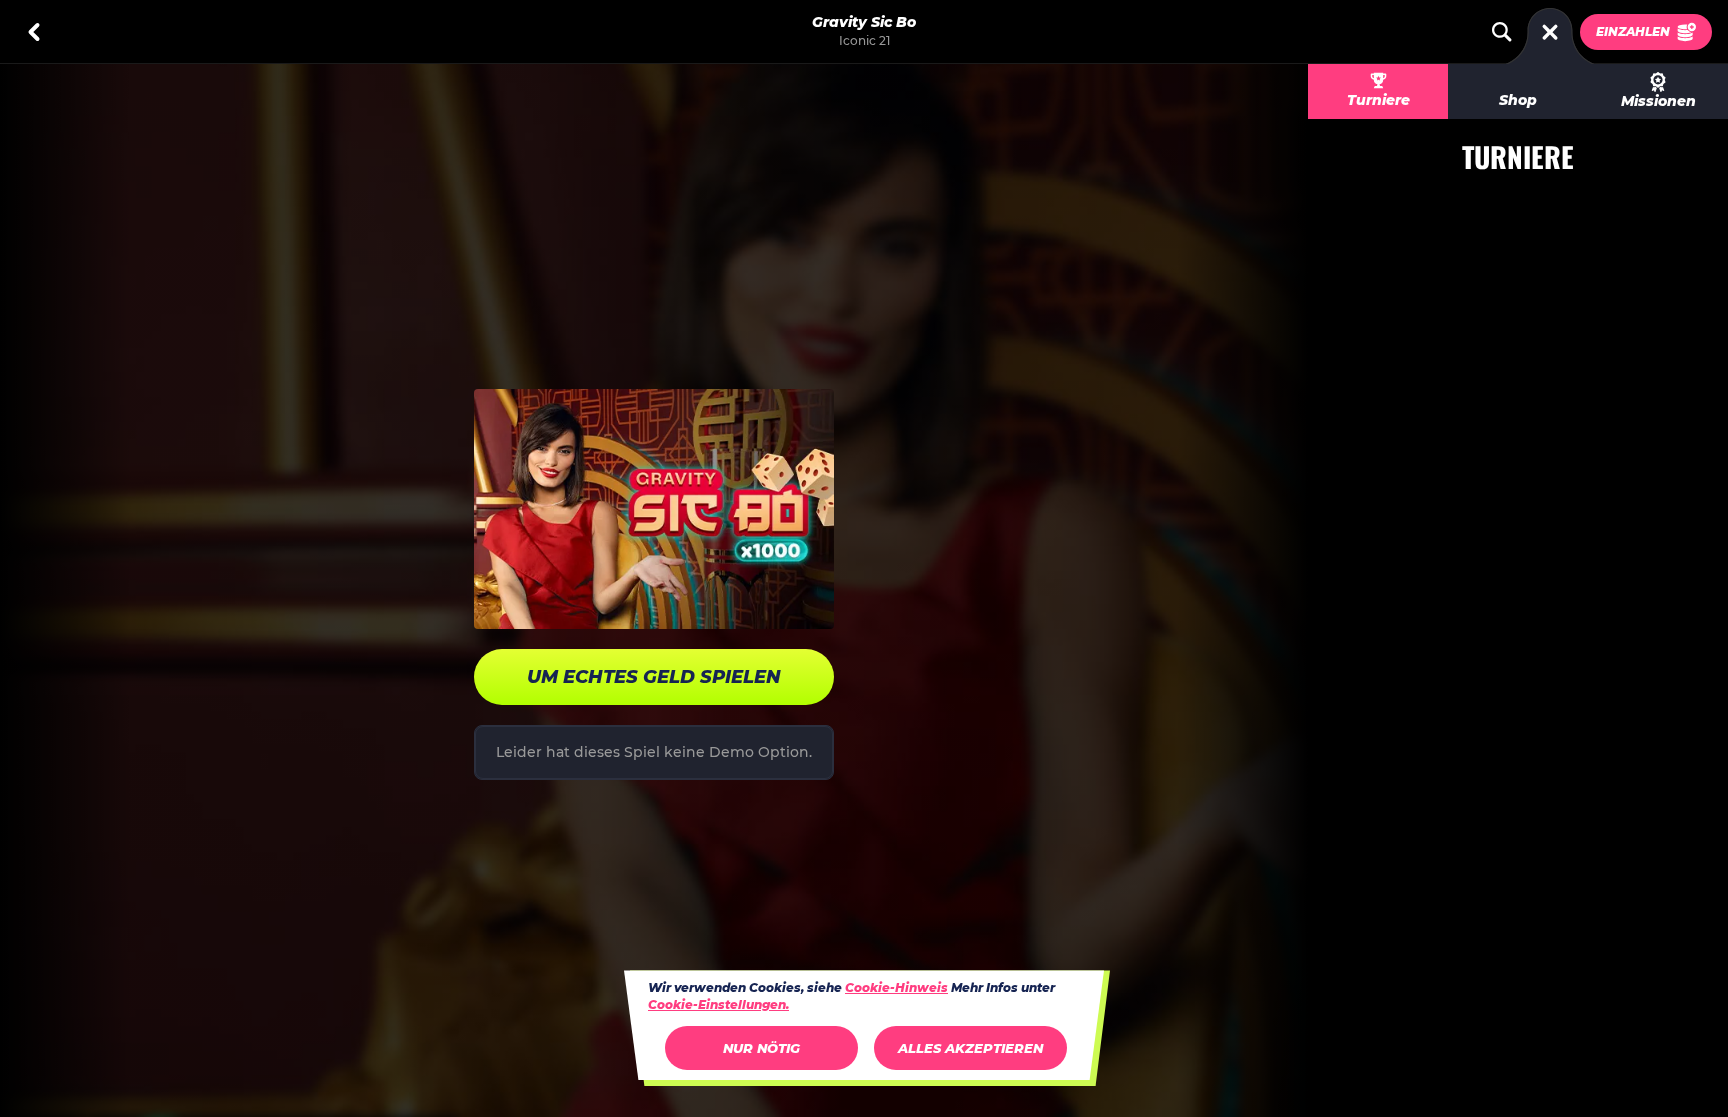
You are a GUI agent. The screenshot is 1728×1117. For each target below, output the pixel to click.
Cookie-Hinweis (896, 987)
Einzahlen (1633, 31)
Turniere (1378, 100)
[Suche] (1502, 32)
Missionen (1658, 101)
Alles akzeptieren (970, 1048)
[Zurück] (34, 32)
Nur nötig (761, 1048)
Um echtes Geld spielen (654, 677)
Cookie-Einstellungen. (718, 1005)
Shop (1518, 100)
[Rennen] (1550, 32)
